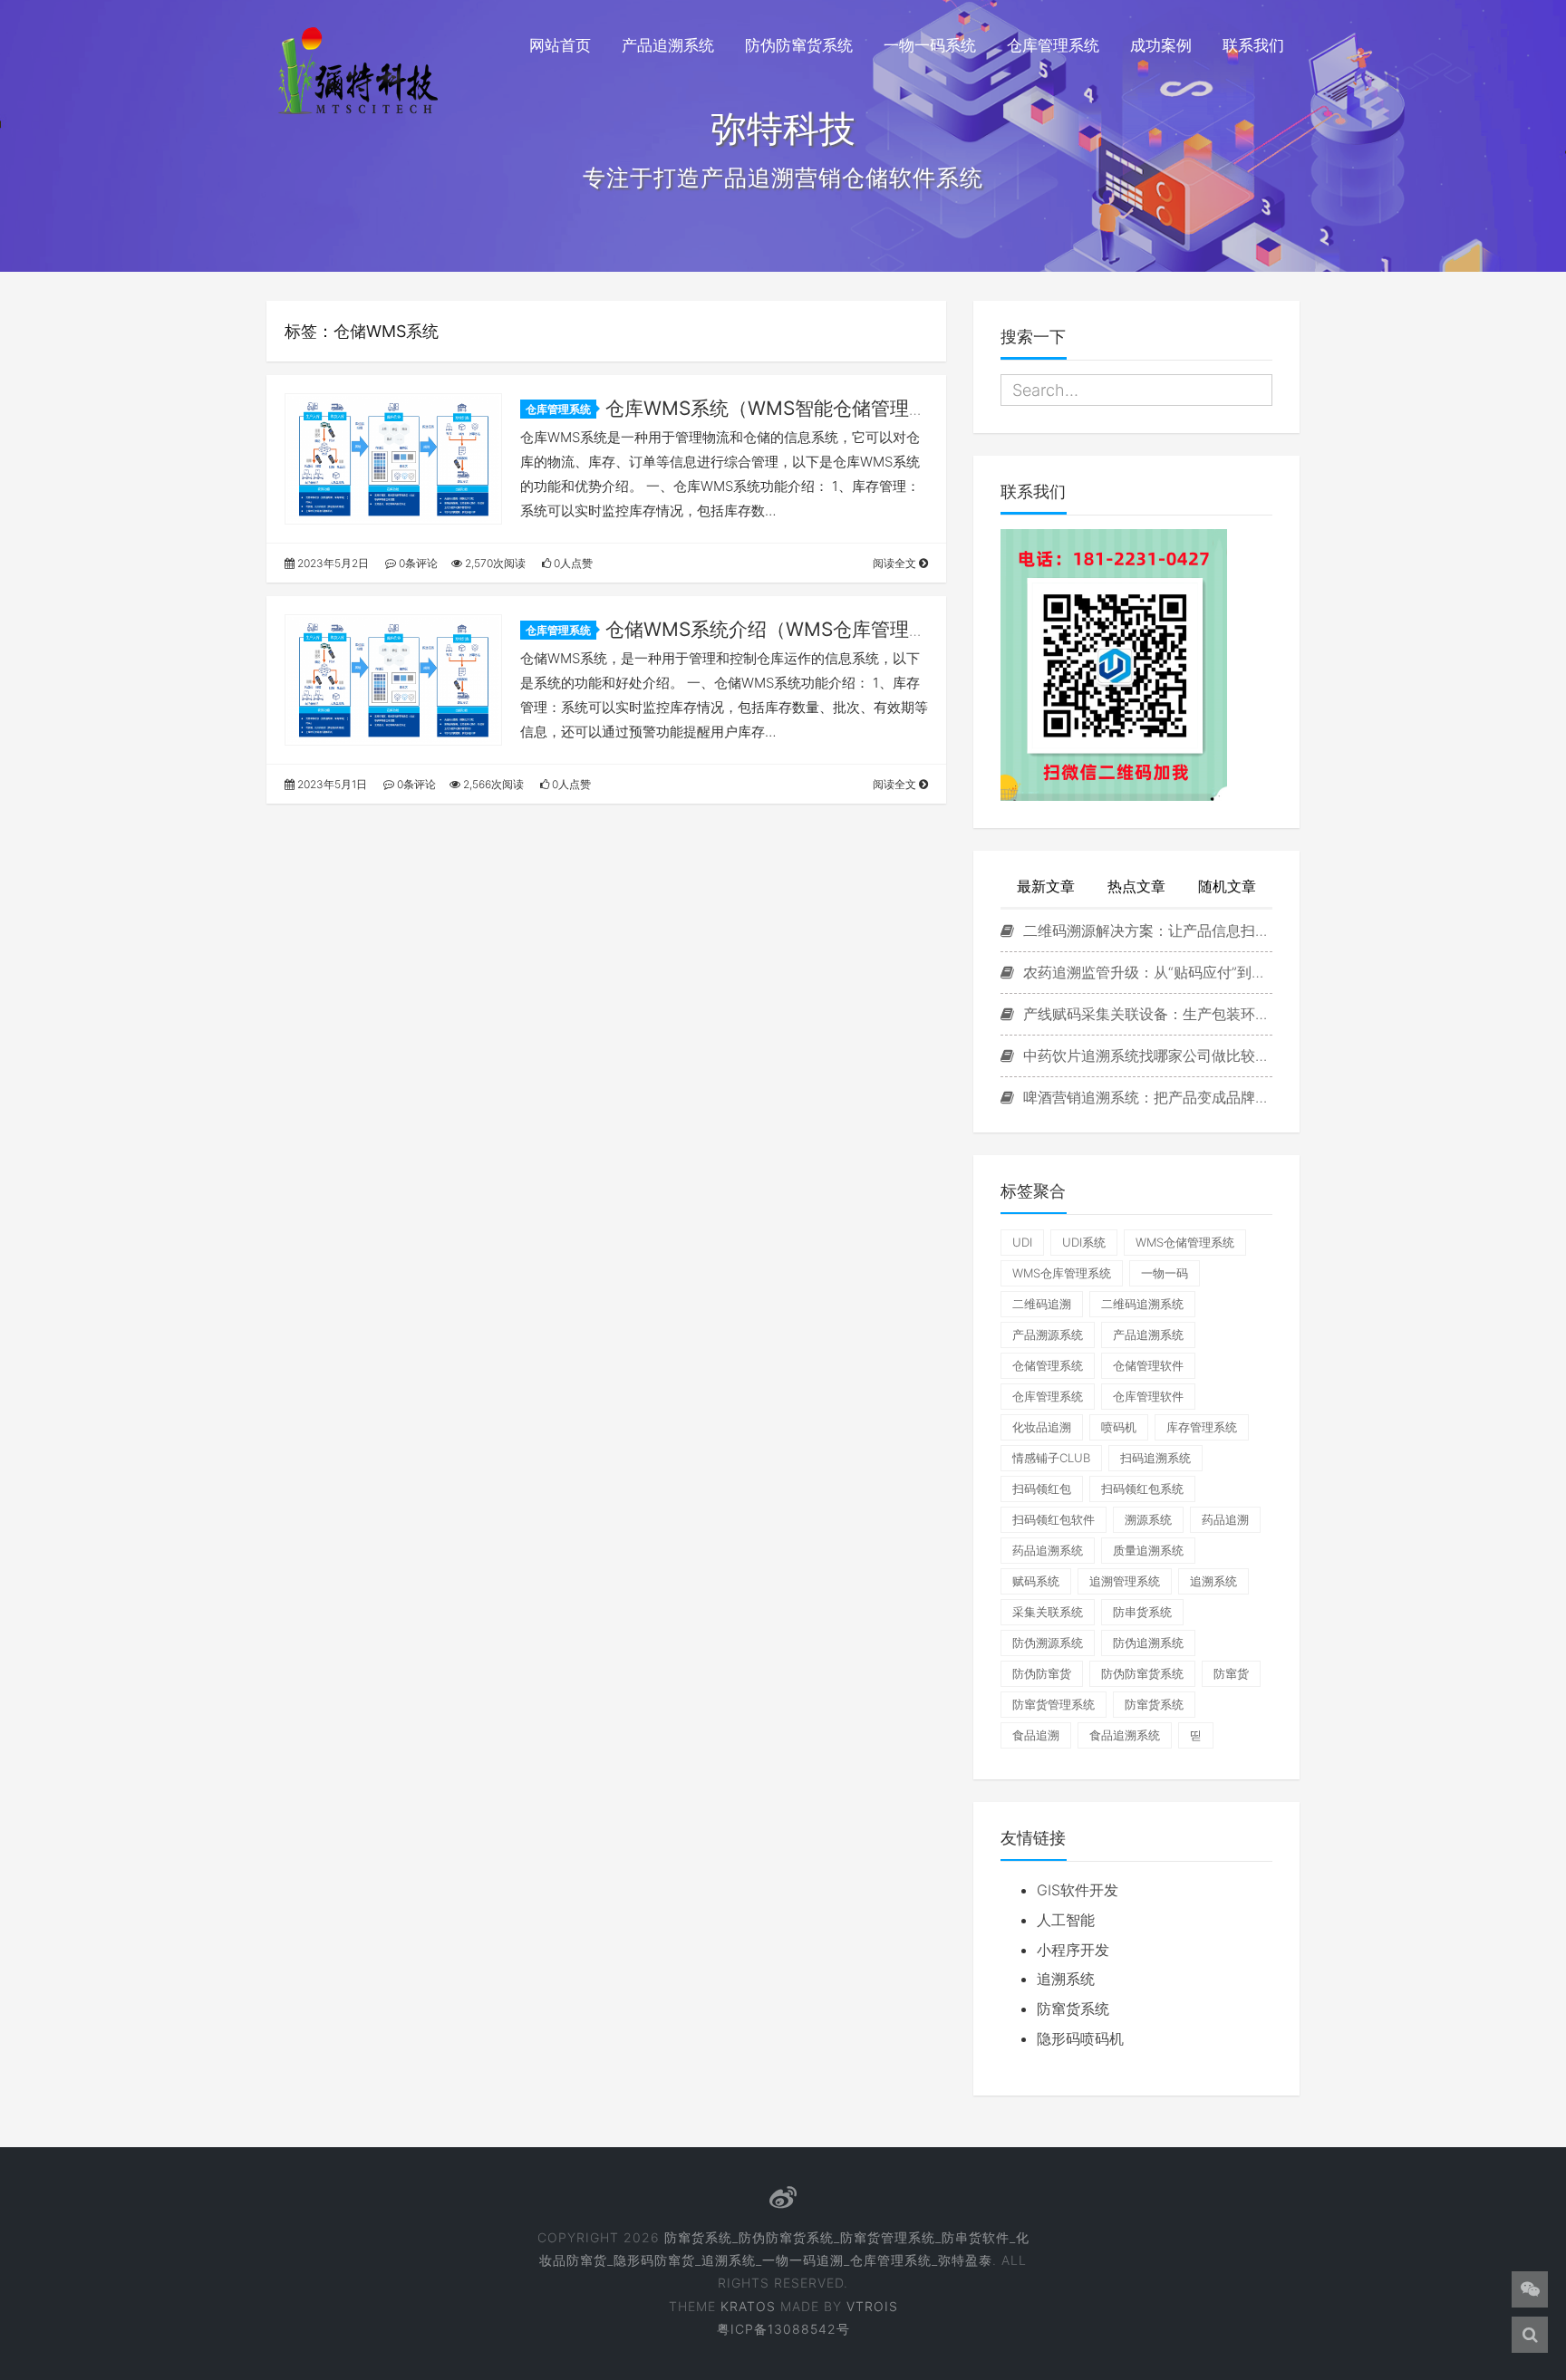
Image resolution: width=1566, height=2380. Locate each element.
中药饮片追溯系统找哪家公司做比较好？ (1145, 1055)
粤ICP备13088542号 (783, 2329)
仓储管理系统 (1048, 1365)
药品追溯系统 (1048, 1550)
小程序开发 (1073, 1950)
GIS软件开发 (1078, 1890)
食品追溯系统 (1125, 1735)
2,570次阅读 (494, 563)
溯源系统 (1148, 1519)
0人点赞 (572, 563)
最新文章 (1046, 886)
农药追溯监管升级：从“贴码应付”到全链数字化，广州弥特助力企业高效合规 (1145, 972)
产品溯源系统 (1048, 1335)
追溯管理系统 (1125, 1581)
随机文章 (1227, 886)
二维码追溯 (1042, 1304)
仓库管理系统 (1053, 45)
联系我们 (1253, 45)
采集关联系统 (1048, 1612)
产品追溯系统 (668, 45)
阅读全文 (896, 563)
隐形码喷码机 (1080, 2038)
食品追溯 (1036, 1735)
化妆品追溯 (1042, 1427)
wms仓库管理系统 (1062, 1273)
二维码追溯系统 (1142, 1304)
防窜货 (1231, 1673)
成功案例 (1161, 45)
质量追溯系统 (1148, 1550)
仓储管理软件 (1148, 1365)
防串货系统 (1142, 1612)
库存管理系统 (1202, 1427)
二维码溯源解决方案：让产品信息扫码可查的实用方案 (1145, 930)
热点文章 (1136, 886)
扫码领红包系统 (1142, 1489)
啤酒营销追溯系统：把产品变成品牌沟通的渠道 (1145, 1097)
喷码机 (1119, 1427)
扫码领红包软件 (1054, 1519)
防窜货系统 (1154, 1704)
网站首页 (560, 45)
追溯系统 (1213, 1581)
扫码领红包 (1042, 1489)
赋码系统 (1036, 1581)
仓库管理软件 (1148, 1396)
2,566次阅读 (492, 784)
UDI (1022, 1242)
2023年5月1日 (331, 784)
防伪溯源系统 (1048, 1643)
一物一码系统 (930, 45)
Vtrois (872, 2306)
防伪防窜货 (1042, 1673)
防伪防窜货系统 (799, 45)
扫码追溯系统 (1155, 1458)
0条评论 (417, 563)
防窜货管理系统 (1054, 1704)
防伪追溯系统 (1148, 1643)
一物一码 (1165, 1273)
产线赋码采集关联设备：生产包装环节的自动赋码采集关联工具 (1145, 1014)
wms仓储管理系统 (1185, 1242)
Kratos (748, 2306)
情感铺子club (1051, 1458)
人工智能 (1066, 1920)
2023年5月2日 (332, 563)
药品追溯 (1225, 1519)
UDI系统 (1084, 1242)
